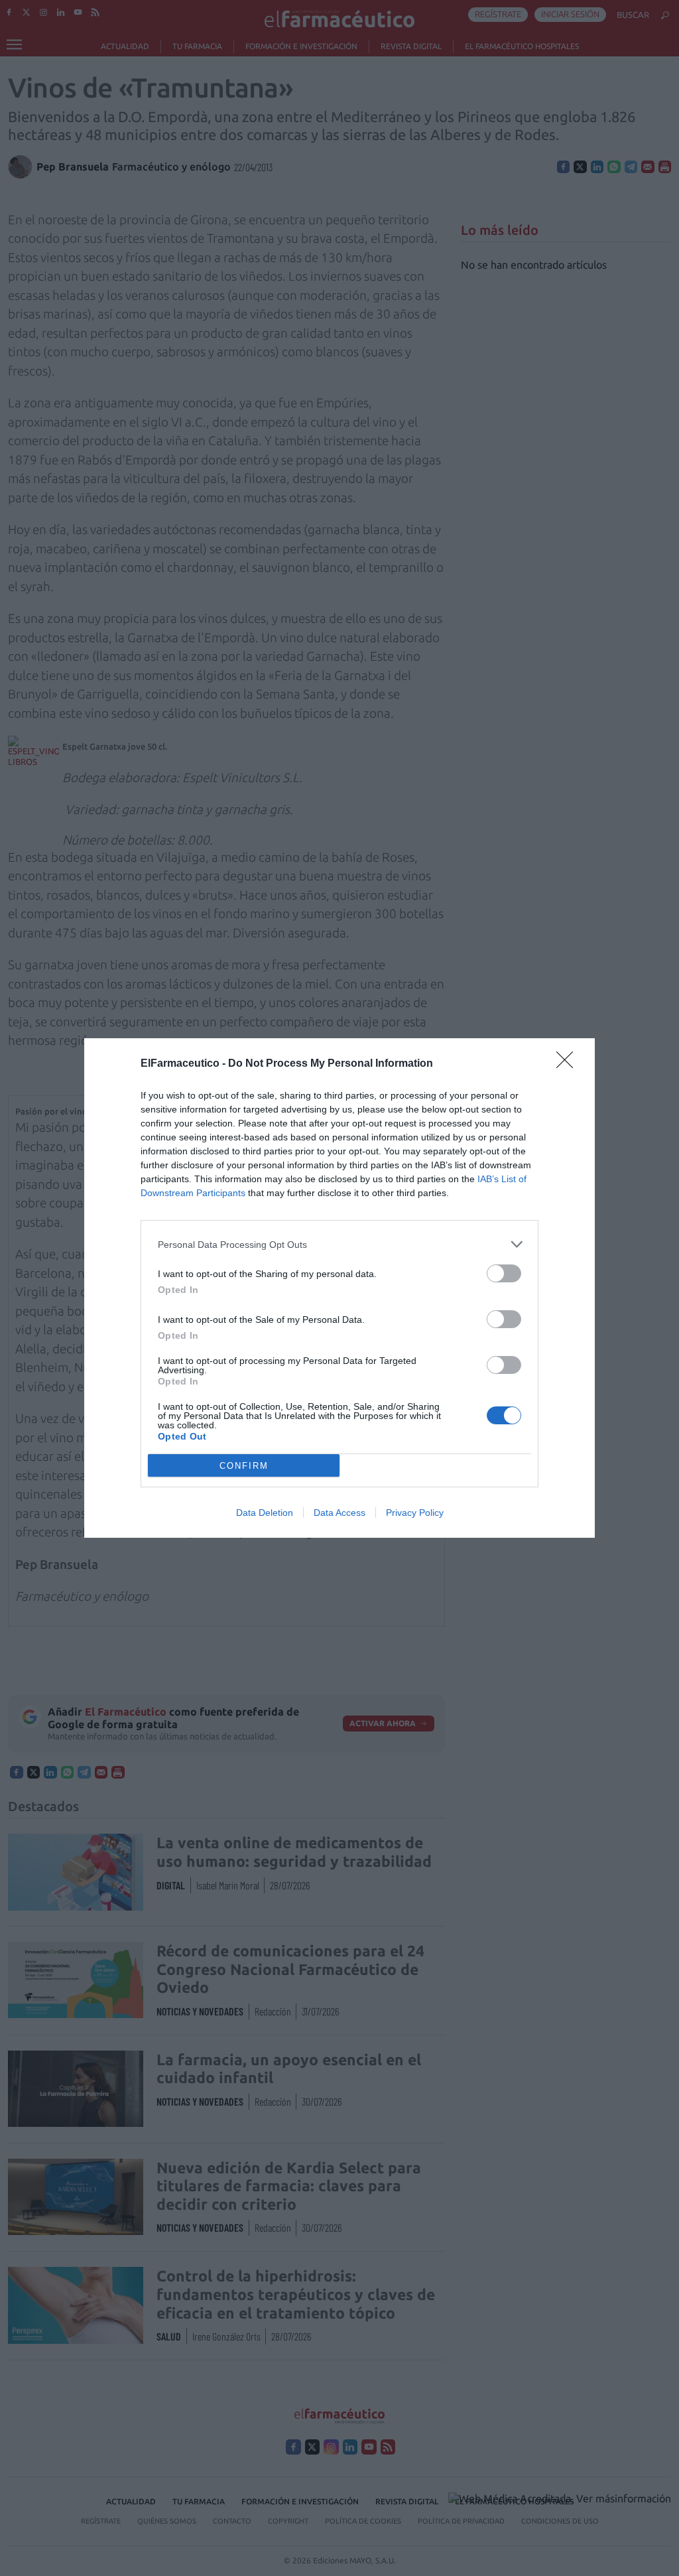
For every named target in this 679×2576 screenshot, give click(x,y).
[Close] (569, 1064)
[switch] (504, 1273)
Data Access (339, 1513)
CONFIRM (244, 1466)
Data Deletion (265, 1513)
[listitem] (339, 1244)
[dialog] (339, 1288)
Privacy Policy (415, 1513)
